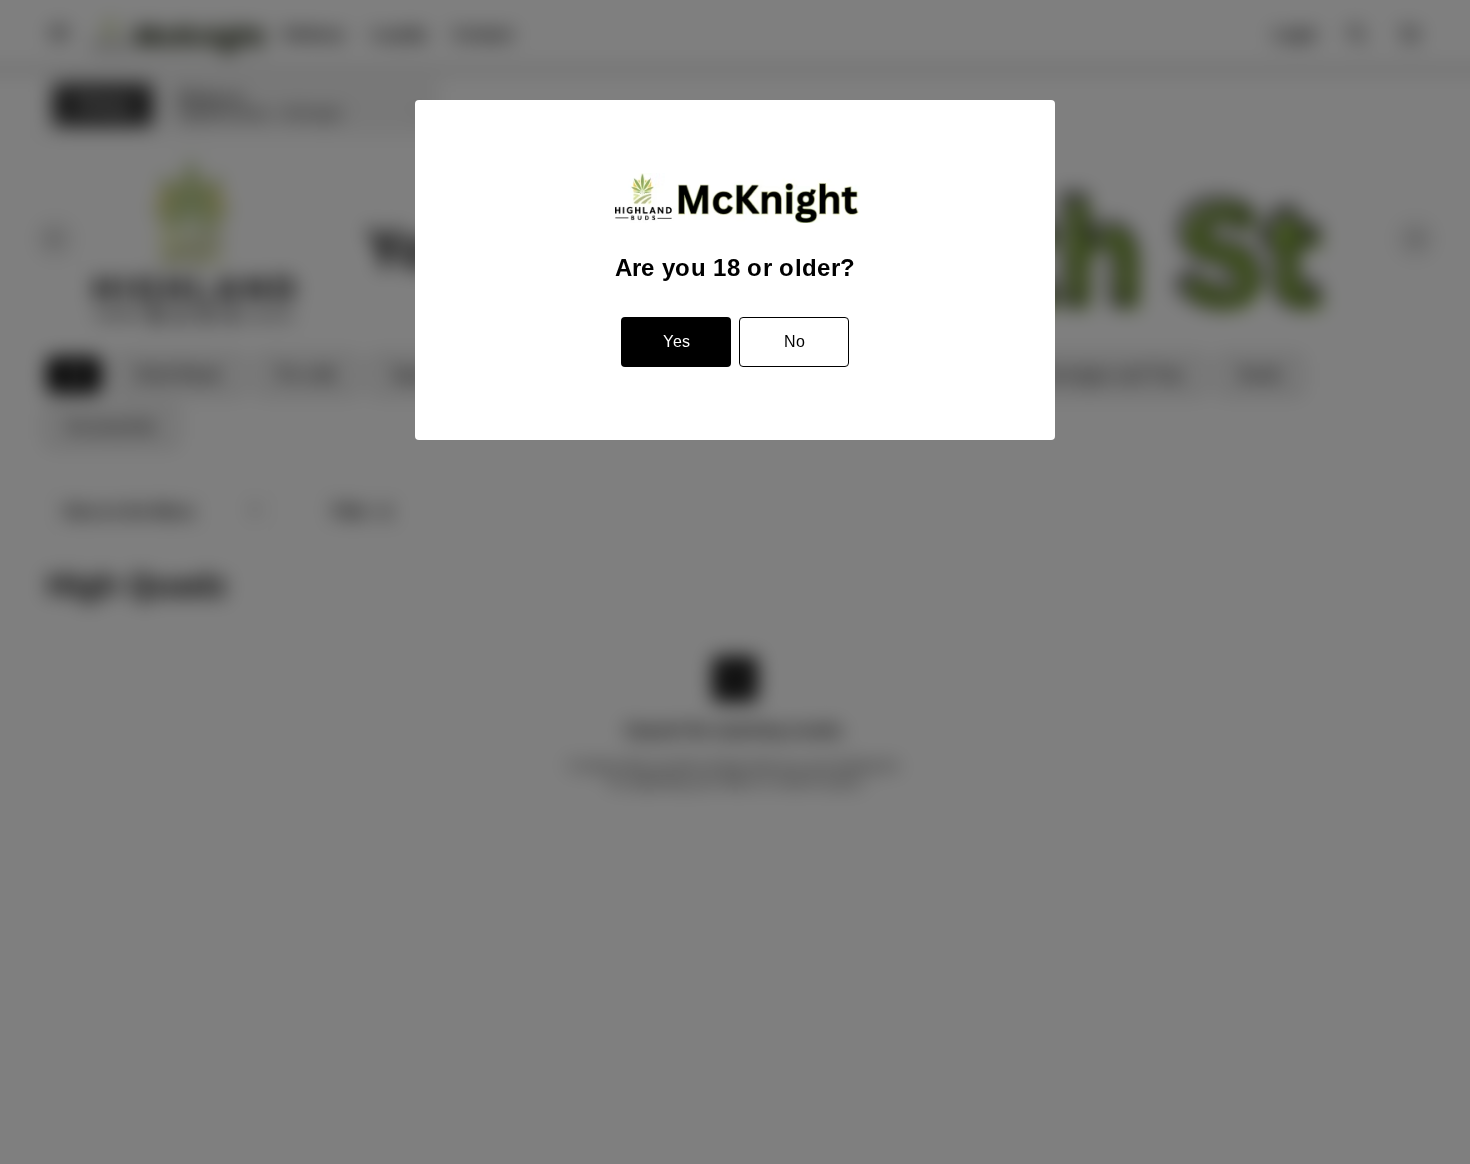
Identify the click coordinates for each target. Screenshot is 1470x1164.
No (794, 341)
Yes (676, 341)
